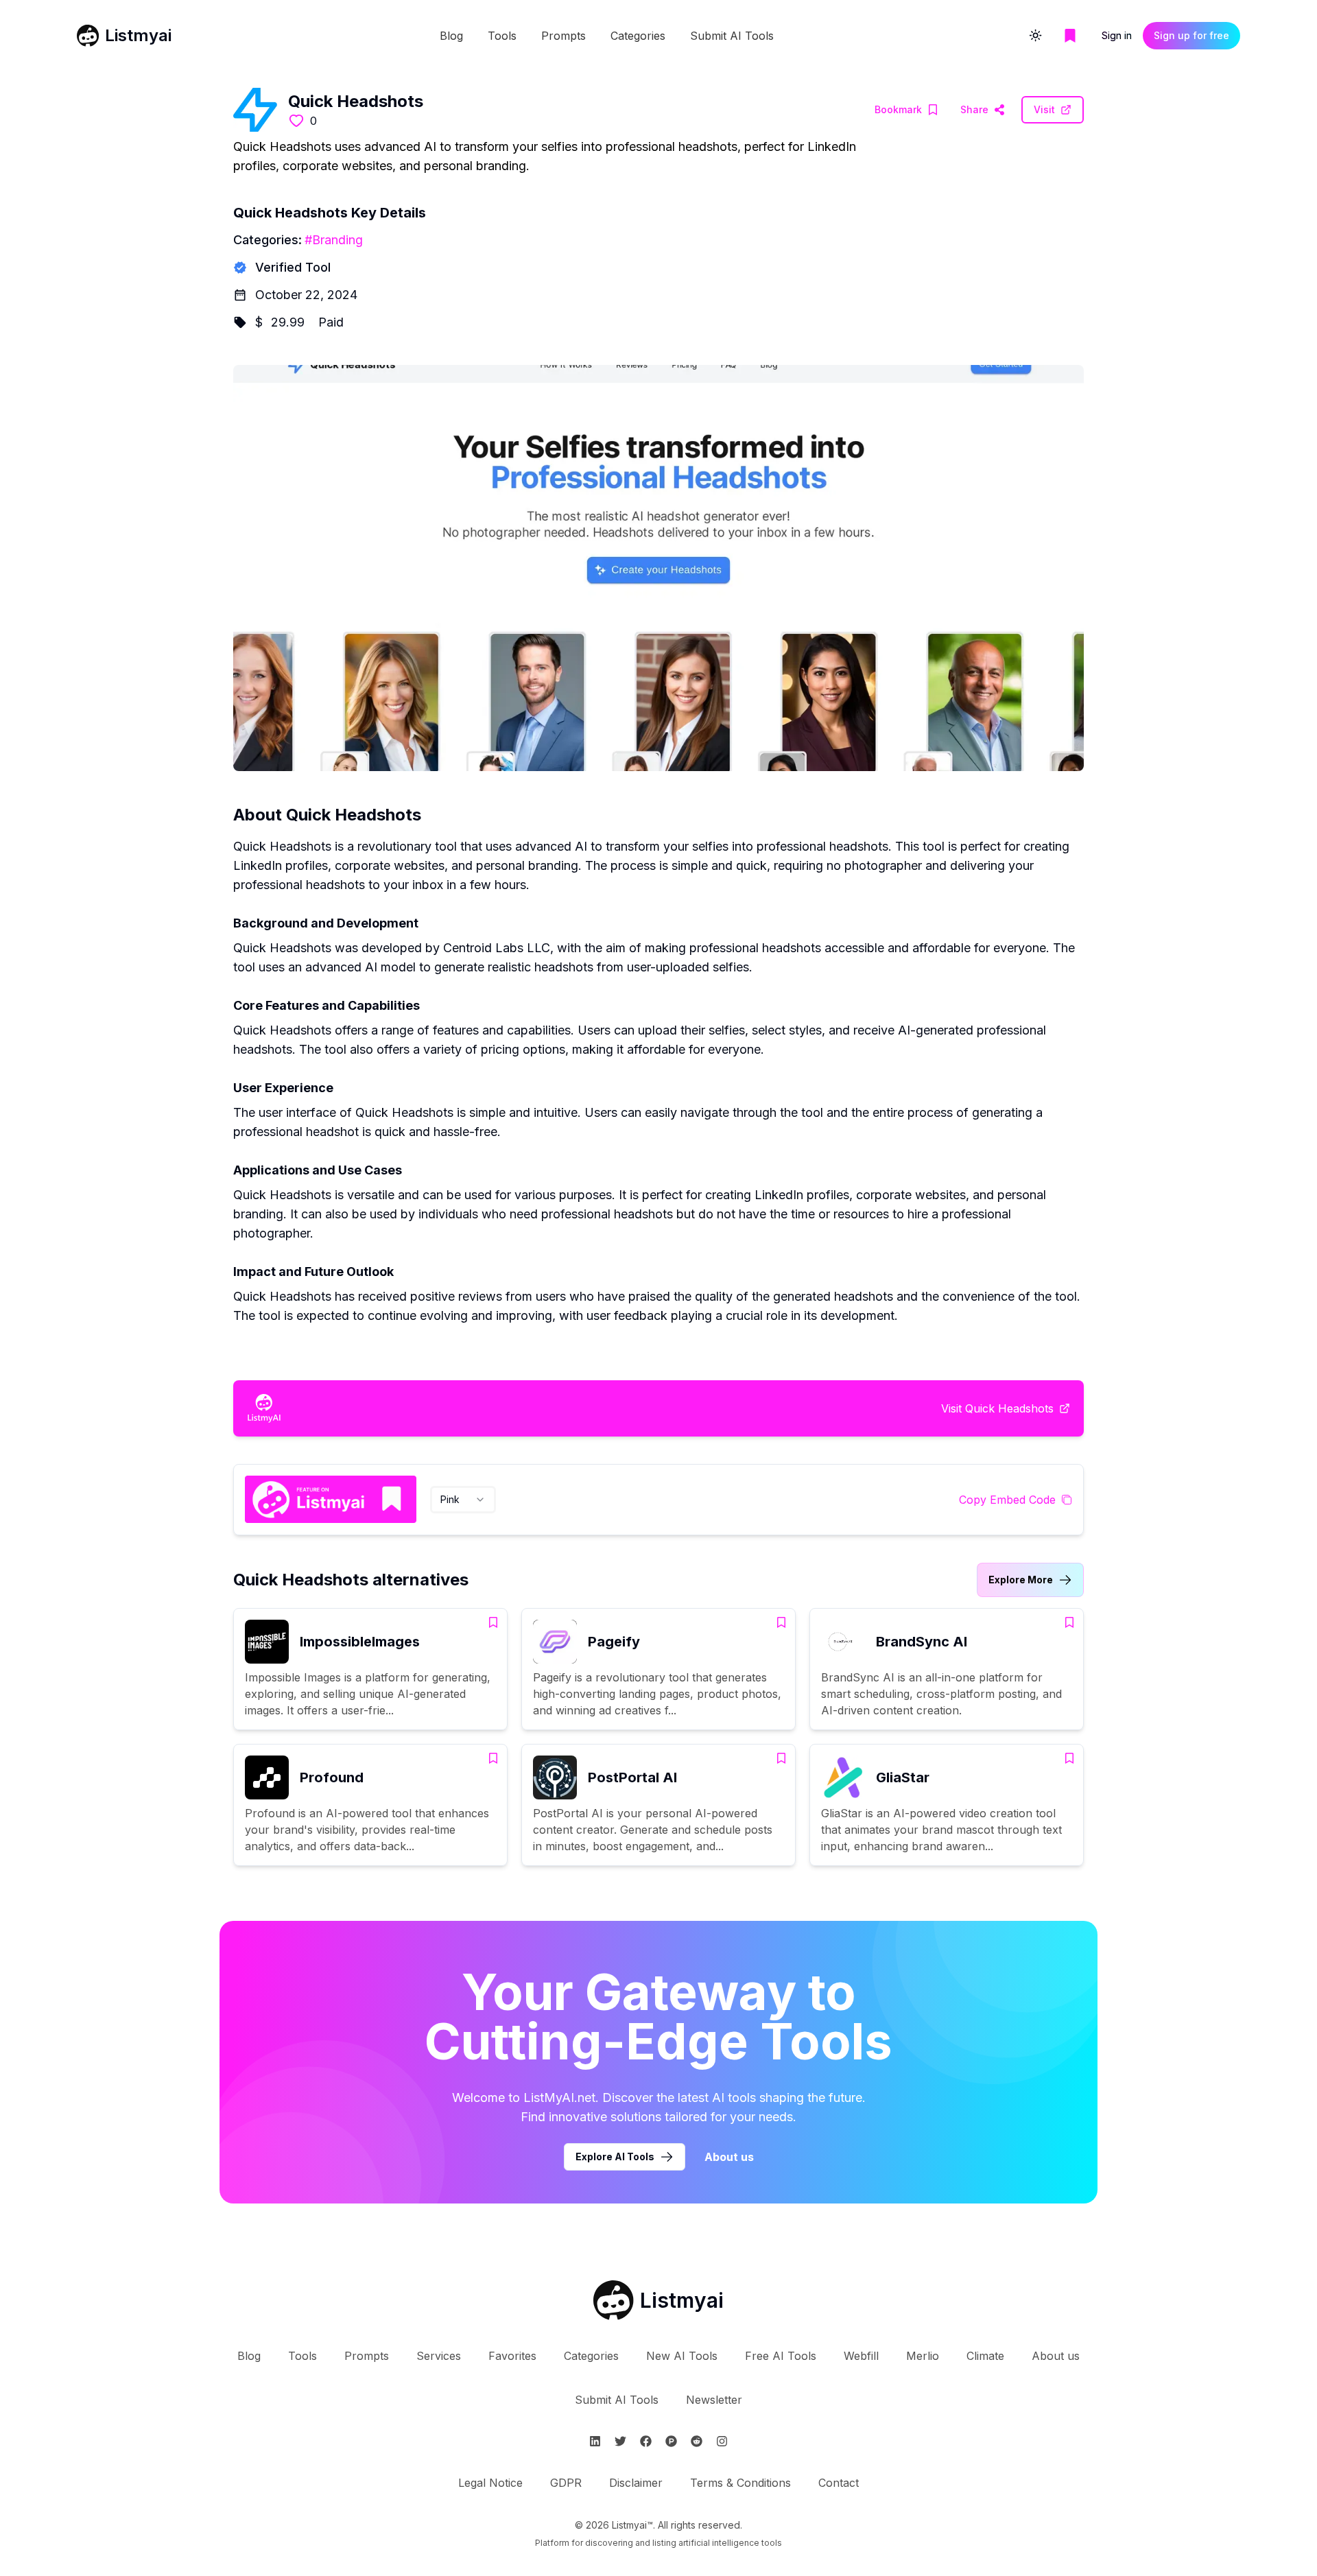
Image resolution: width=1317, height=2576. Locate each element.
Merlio (923, 2356)
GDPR (566, 2483)
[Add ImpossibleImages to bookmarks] (493, 1622)
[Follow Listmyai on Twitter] (620, 2441)
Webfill (861, 2356)
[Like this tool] (296, 121)
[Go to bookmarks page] (1070, 36)
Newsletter (714, 2400)
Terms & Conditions (740, 2483)
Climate (985, 2356)
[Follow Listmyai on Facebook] (646, 2441)
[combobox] (463, 1500)
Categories (638, 36)
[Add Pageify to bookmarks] (781, 1622)
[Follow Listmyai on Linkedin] (595, 2441)
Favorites (512, 2356)
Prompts (563, 36)
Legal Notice (490, 2483)
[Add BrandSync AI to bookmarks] (1069, 1622)
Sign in (1117, 35)
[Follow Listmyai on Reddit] (697, 2441)
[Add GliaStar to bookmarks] (1069, 1758)
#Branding (334, 240)
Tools (502, 36)
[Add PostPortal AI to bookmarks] (781, 1758)
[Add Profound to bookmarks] (493, 1758)
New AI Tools (682, 2356)
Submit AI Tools (732, 36)
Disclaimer (636, 2483)
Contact (839, 2483)
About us (729, 2157)
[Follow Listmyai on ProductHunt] (671, 2441)
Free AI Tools (781, 2356)
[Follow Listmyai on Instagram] (722, 2441)
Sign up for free (1191, 35)
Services (439, 2356)
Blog (451, 36)
